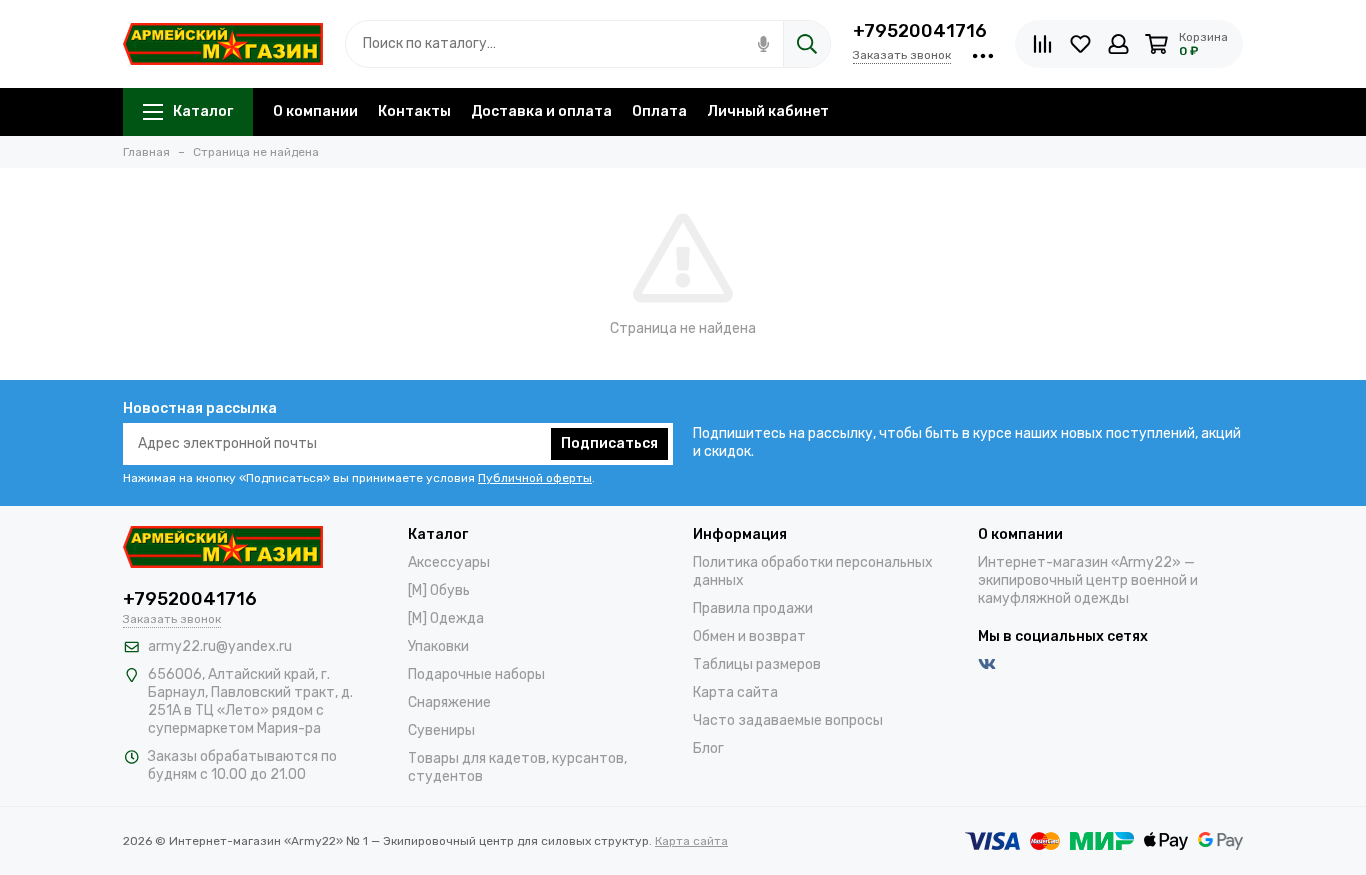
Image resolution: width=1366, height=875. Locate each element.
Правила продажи (753, 608)
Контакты (414, 111)
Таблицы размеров (757, 664)
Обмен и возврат (749, 636)
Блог (708, 748)
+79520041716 (920, 31)
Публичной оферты (535, 478)
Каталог (203, 111)
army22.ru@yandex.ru (220, 646)
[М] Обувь (439, 590)
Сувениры (441, 730)
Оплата (659, 111)
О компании (315, 111)
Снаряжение (449, 702)
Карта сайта (735, 692)
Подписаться (609, 443)
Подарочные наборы (476, 674)
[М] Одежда (446, 618)
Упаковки (438, 646)
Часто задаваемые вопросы (788, 720)
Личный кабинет (768, 111)
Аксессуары (449, 562)
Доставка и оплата (541, 111)
